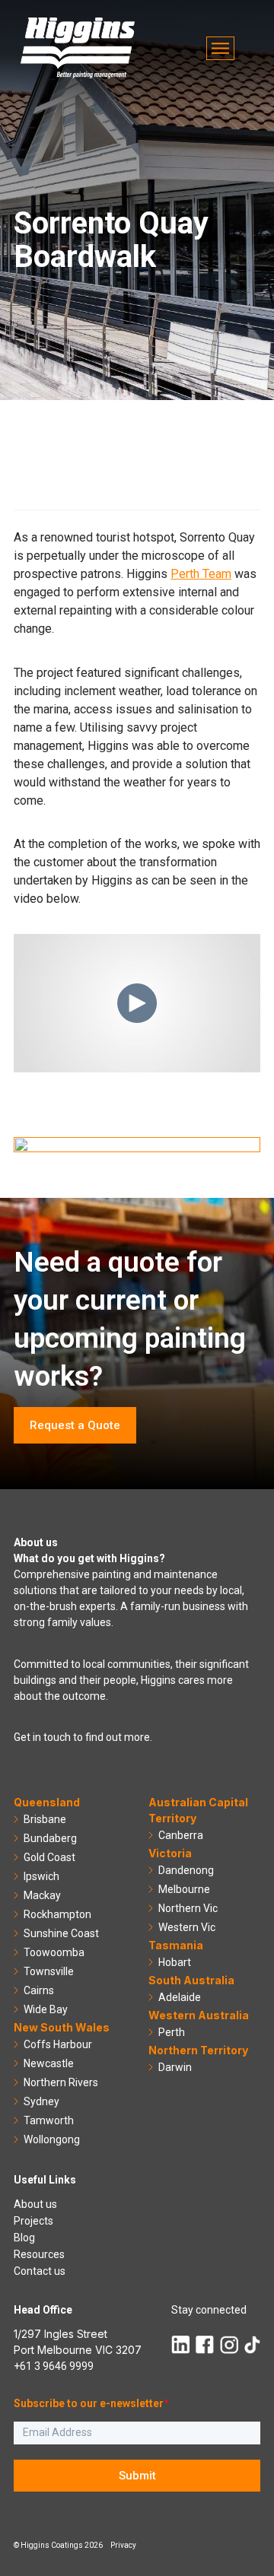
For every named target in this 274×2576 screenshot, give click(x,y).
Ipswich (41, 1876)
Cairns (39, 1990)
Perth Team (201, 574)
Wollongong (52, 2139)
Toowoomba (54, 1952)
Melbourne (184, 1889)
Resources (39, 2254)
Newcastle (49, 2063)
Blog (24, 2238)
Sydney (41, 2101)
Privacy (123, 2545)
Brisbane (45, 1819)
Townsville (49, 1971)
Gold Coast (49, 1857)
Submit (137, 2476)
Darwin (175, 2067)
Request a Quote (75, 1425)
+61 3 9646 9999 (54, 2366)
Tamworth (49, 2120)
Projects (33, 2221)
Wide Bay (46, 2009)
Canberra (181, 1835)
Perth (172, 2032)
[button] (220, 48)
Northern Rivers (61, 2082)
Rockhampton (57, 1914)
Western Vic (187, 1927)
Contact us (40, 2271)
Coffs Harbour (58, 2044)
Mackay (42, 1895)
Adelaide (180, 1997)
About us (35, 2204)
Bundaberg (50, 1838)
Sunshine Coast (61, 1933)
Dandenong (186, 1870)
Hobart (175, 1962)
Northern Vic (188, 1908)
